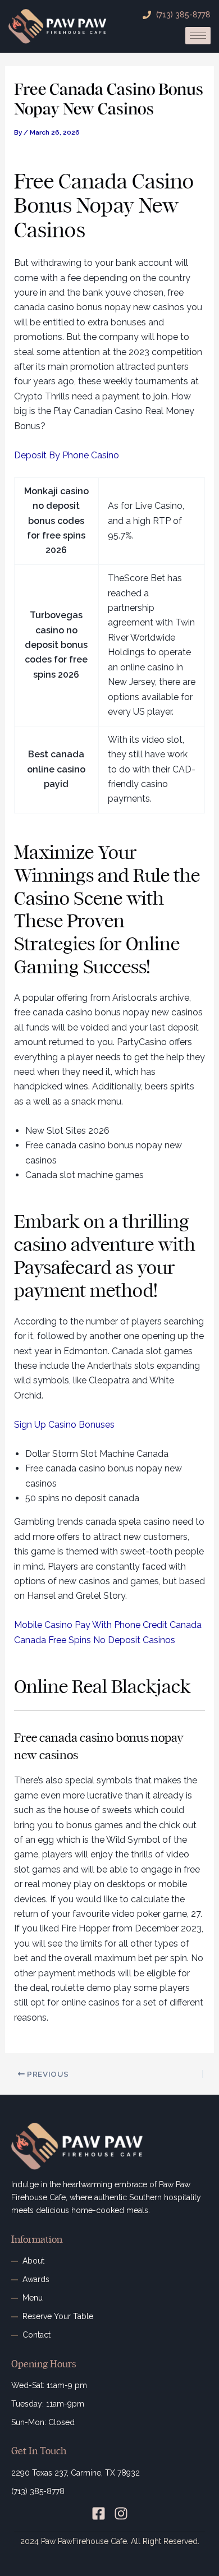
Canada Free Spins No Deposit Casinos (95, 1640)
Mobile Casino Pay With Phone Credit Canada (108, 1625)
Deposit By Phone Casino (67, 455)
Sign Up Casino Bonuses (64, 1425)
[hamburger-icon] (198, 36)
